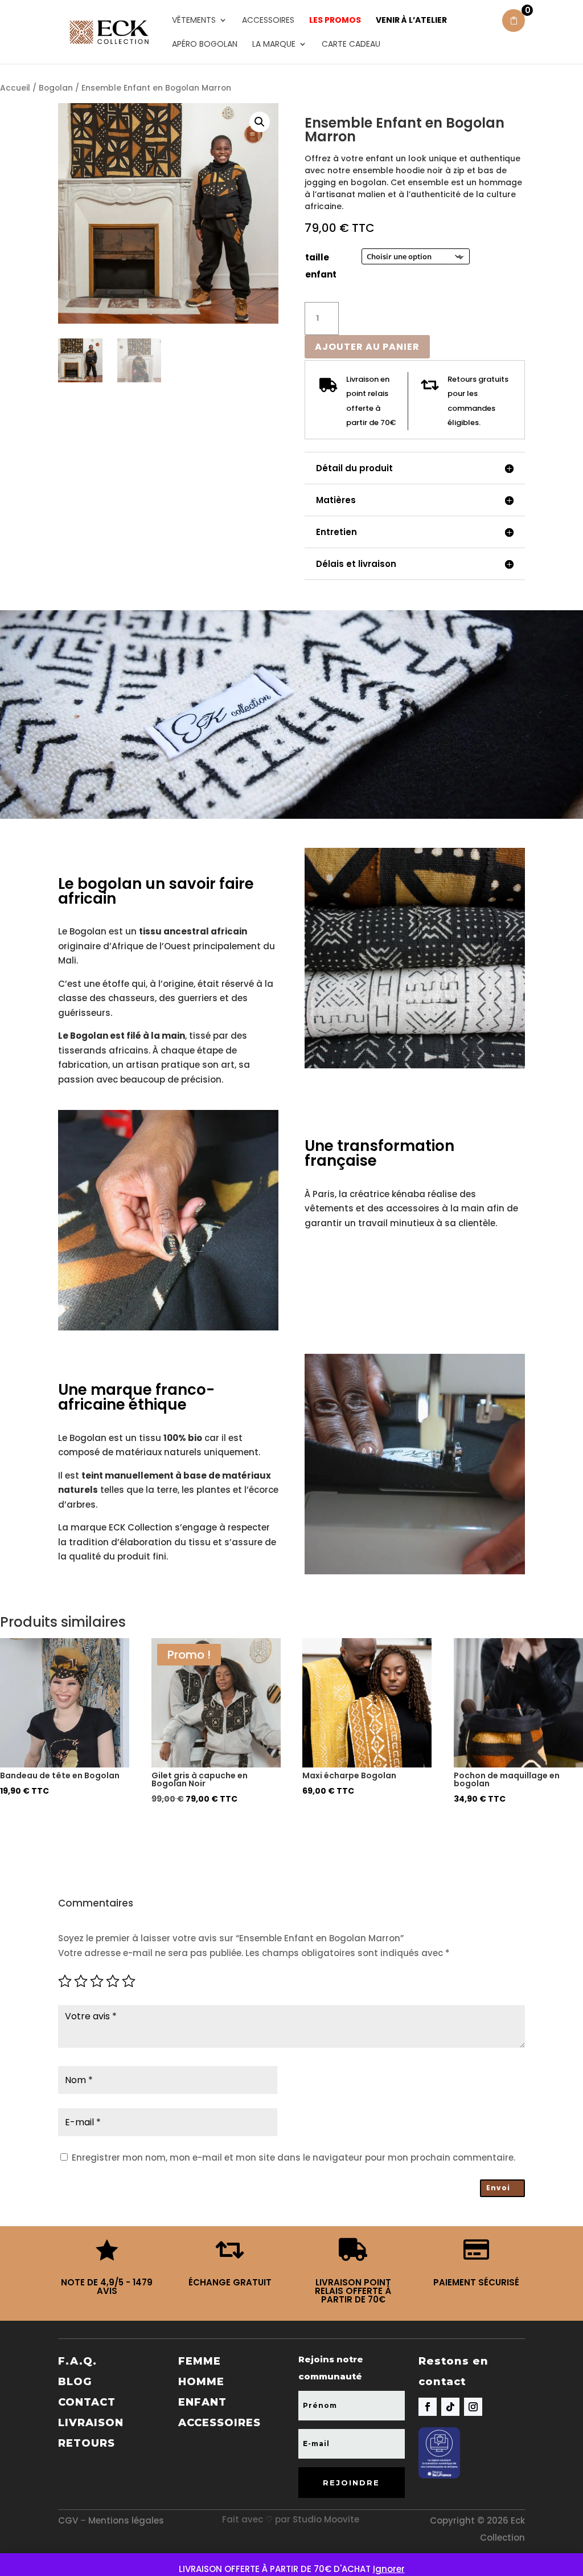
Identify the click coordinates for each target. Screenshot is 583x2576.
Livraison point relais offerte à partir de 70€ (353, 2291)
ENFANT (202, 2402)
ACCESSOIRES (219, 2423)
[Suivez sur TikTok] (450, 2407)
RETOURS (87, 2443)
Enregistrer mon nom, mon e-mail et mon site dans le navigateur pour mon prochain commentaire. (293, 2157)
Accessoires (268, 21)
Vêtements (194, 21)
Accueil (15, 88)
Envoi (498, 2188)
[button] (260, 122)
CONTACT (87, 2402)
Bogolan (56, 88)
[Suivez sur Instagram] (473, 2407)
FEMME (200, 2361)
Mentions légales (126, 2520)
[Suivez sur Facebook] (428, 2407)
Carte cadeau (351, 45)
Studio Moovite (326, 2519)
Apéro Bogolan (205, 45)
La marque (274, 45)
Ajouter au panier (367, 347)
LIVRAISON (91, 2423)
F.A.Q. (77, 2361)
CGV (68, 2520)
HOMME (201, 2382)
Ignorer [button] (389, 2569)
